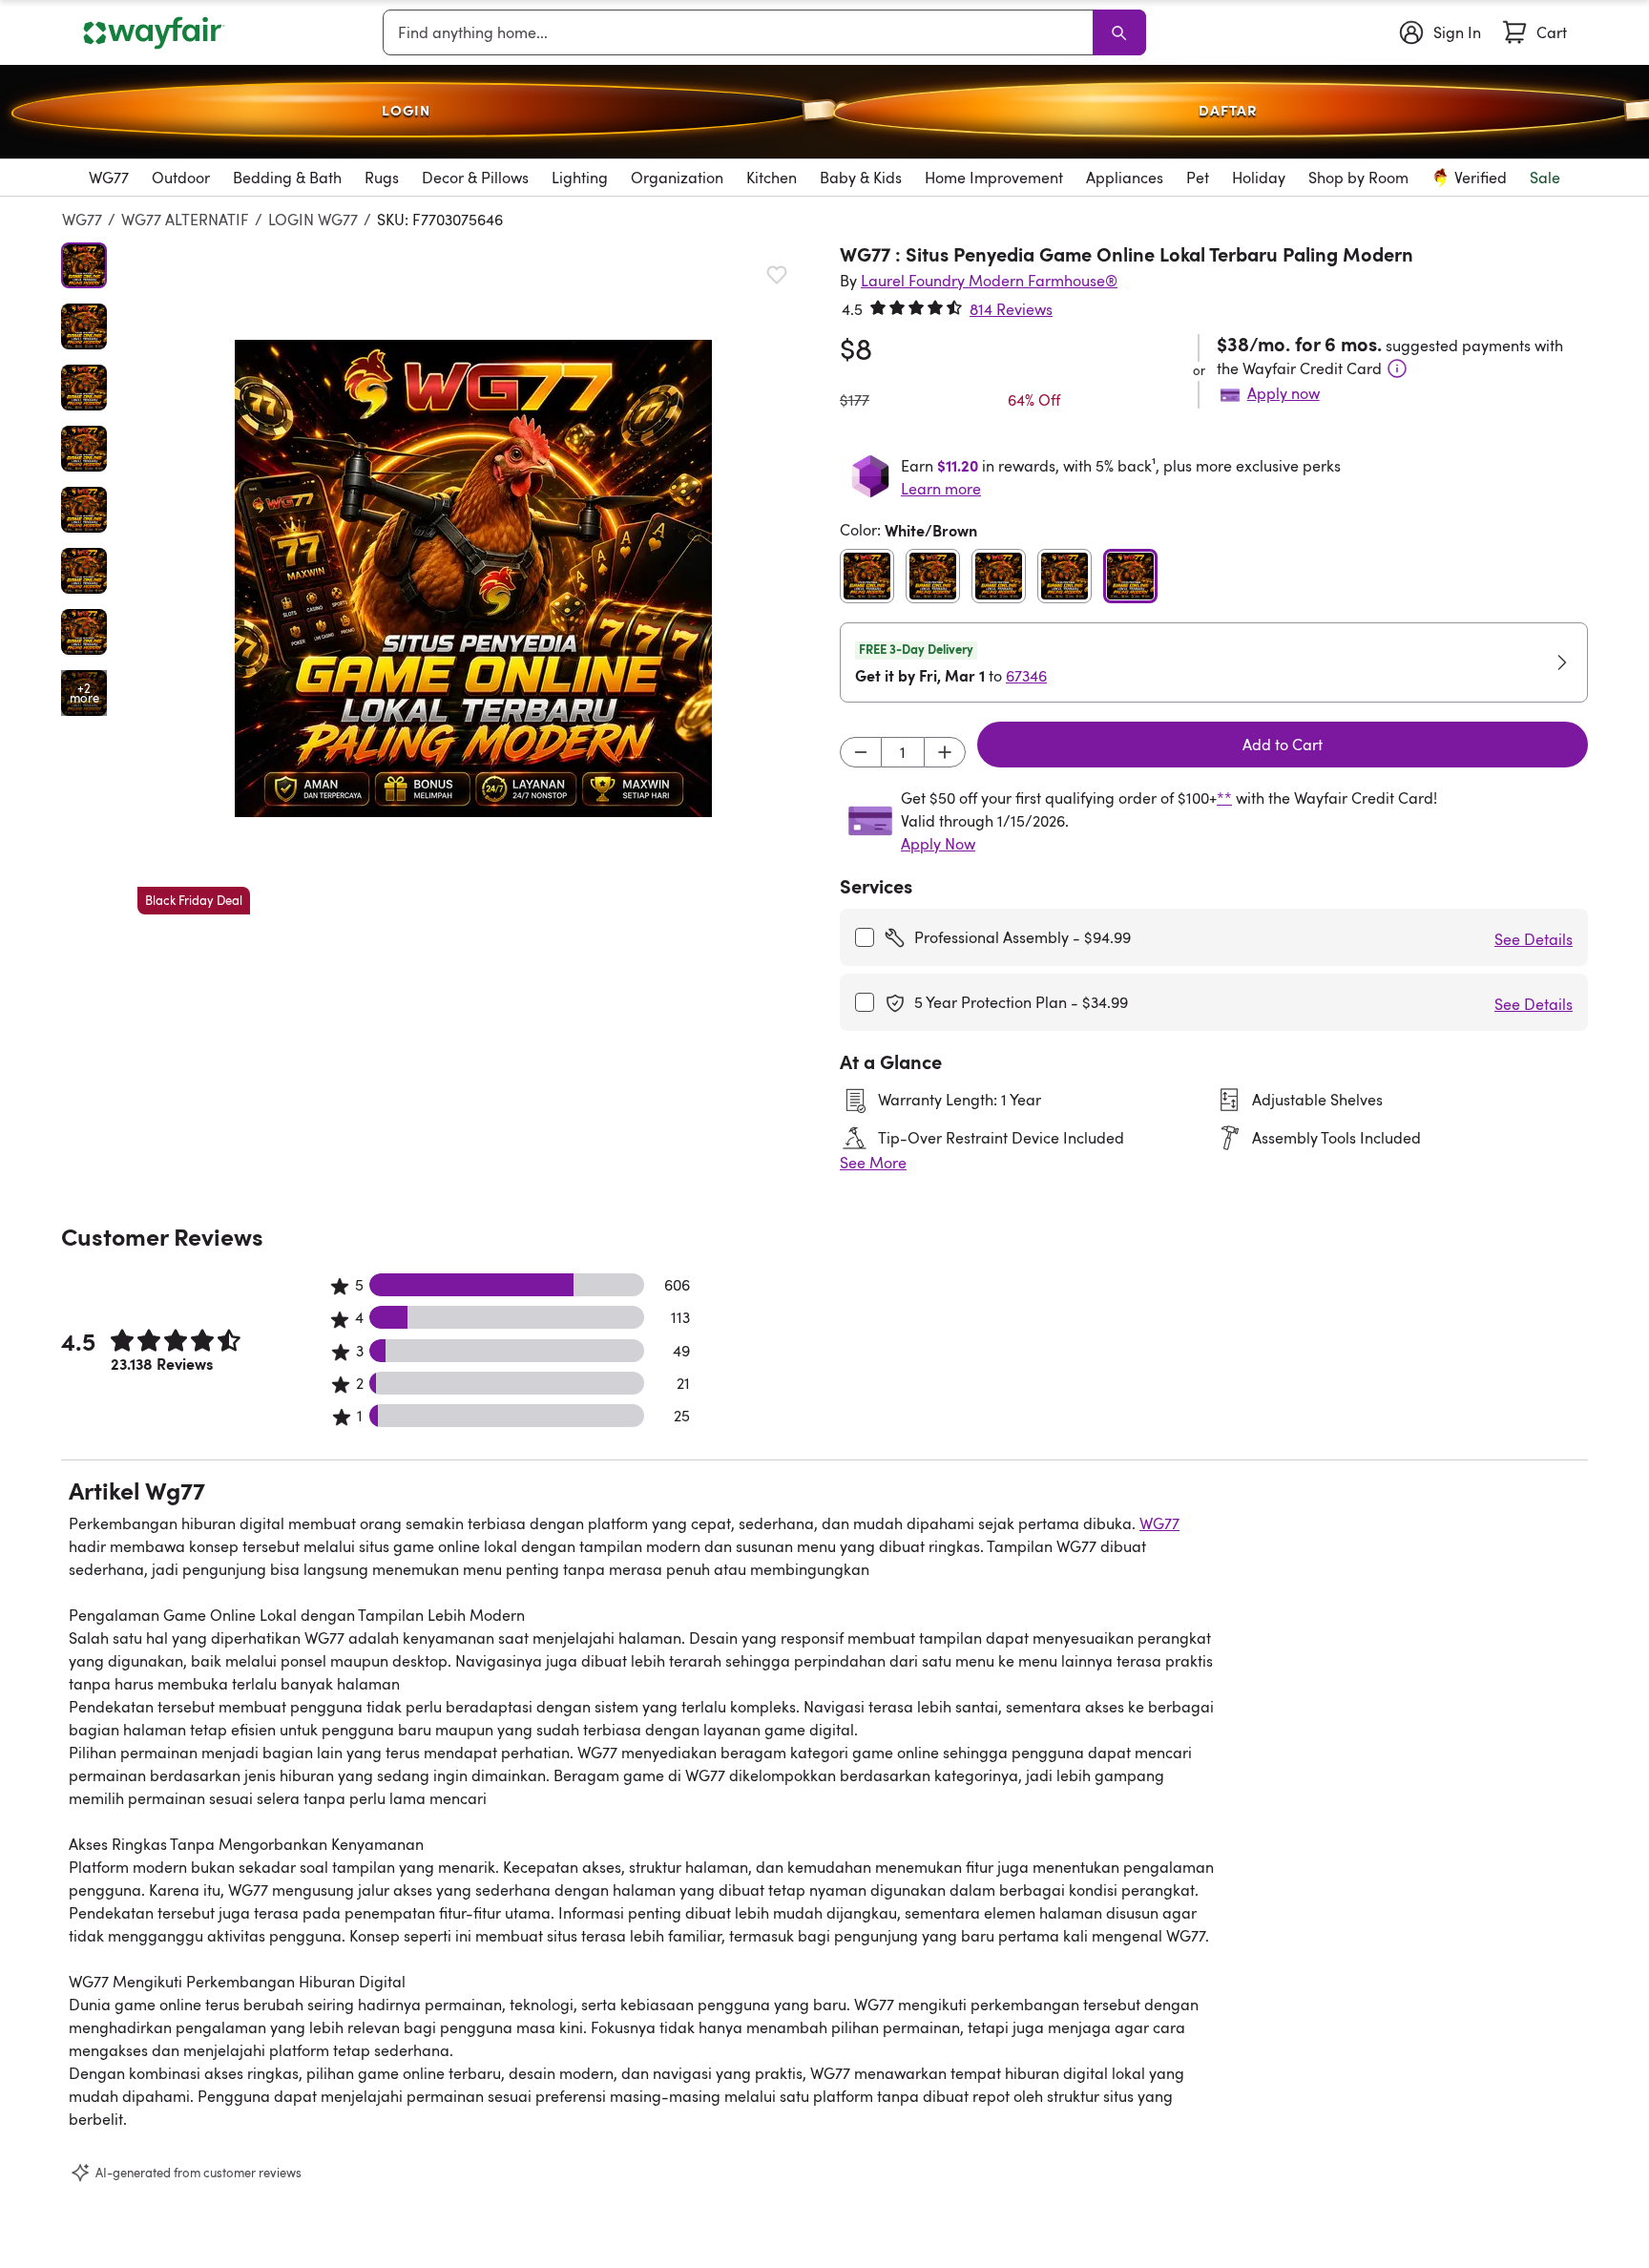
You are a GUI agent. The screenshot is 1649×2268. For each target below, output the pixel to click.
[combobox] (741, 32)
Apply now (1284, 393)
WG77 (82, 220)
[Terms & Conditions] (1397, 368)
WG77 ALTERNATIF (185, 220)
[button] (473, 578)
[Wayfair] (154, 33)
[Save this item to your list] (777, 275)
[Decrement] (861, 752)
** (1224, 798)
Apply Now (938, 844)
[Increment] (945, 752)
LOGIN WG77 (313, 220)
